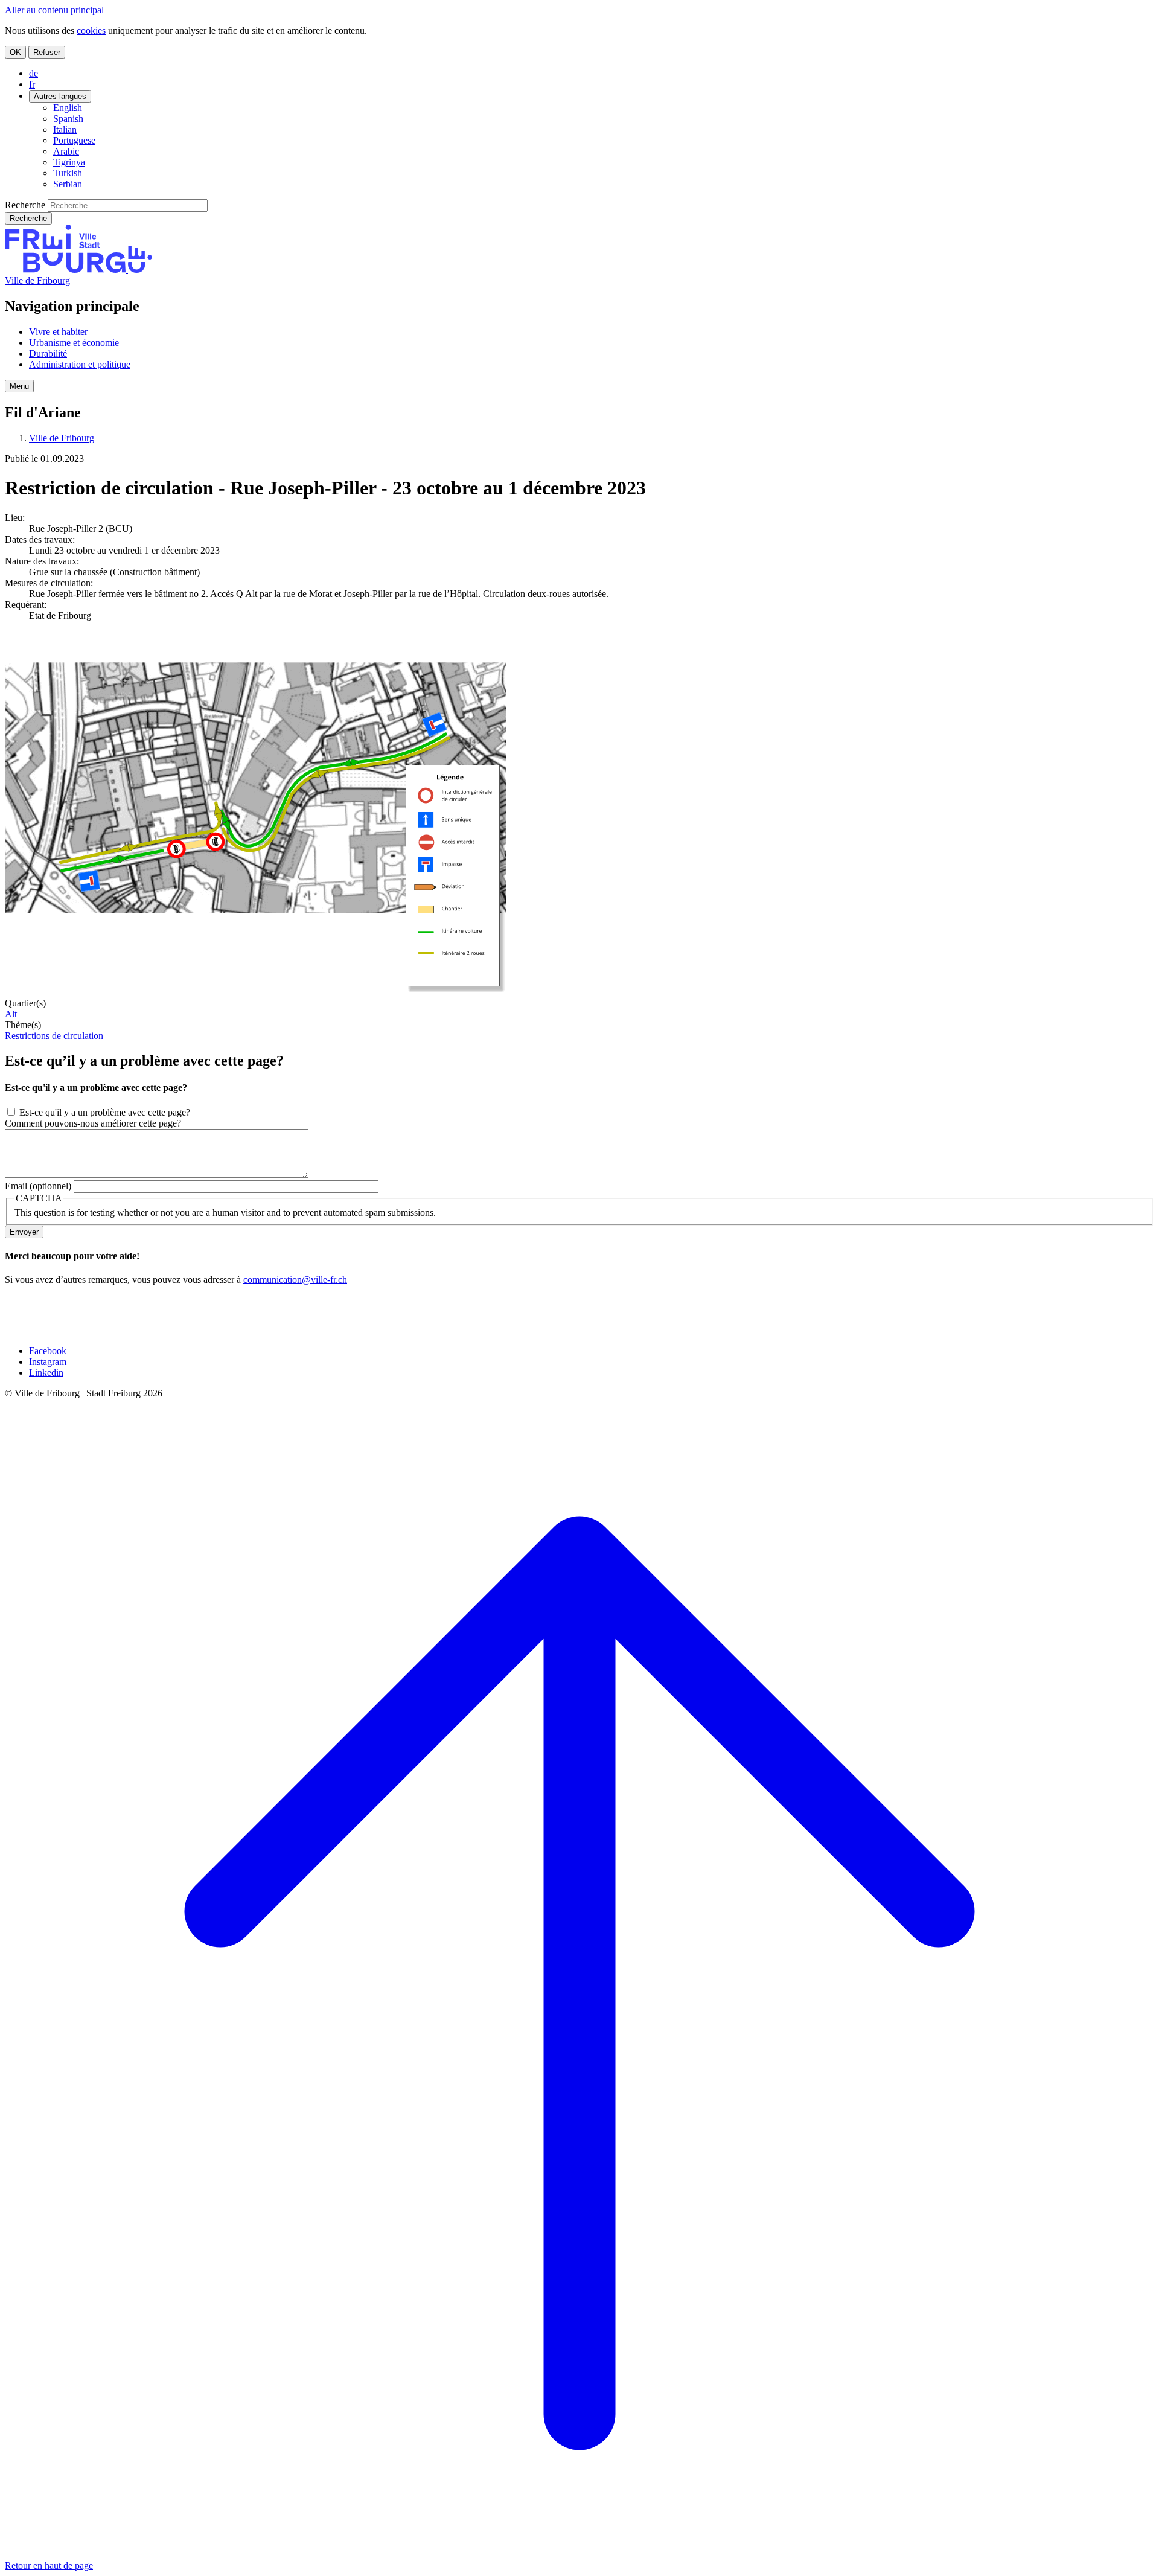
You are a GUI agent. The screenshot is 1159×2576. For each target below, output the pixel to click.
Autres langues (60, 96)
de (34, 73)
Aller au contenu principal (54, 10)
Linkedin (46, 1373)
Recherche (25, 205)
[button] (19, 386)
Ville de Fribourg (37, 280)
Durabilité (48, 353)
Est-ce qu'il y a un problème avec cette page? (105, 1112)
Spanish (68, 119)
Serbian (68, 184)
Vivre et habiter (58, 332)
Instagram (48, 1362)
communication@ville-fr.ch (295, 1280)
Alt (11, 1014)
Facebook (48, 1351)
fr (32, 84)
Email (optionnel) (38, 1186)
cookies (91, 30)
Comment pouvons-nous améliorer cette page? (93, 1123)
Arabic (66, 151)
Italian (65, 129)
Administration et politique (80, 364)
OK (15, 52)
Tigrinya (69, 162)
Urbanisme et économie (74, 343)
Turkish (68, 173)
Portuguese (74, 140)
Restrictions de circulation (54, 1036)
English (68, 108)
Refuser (47, 52)
